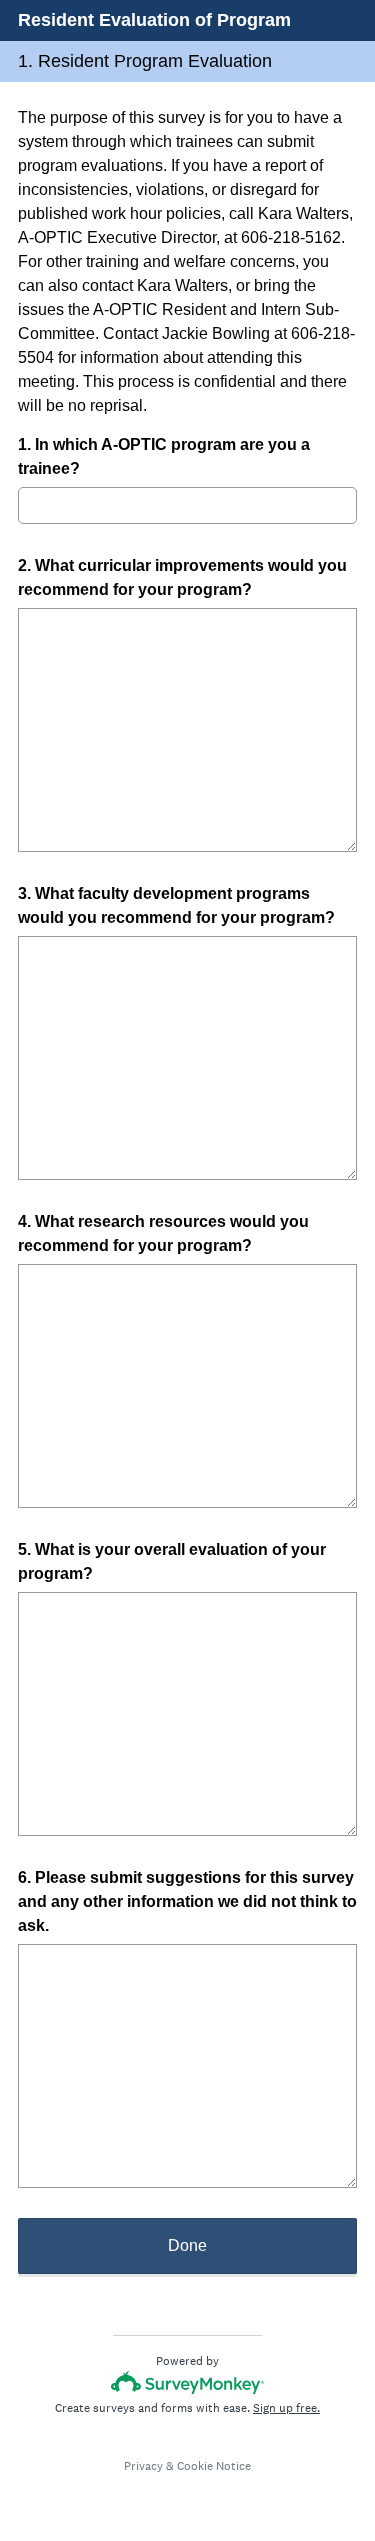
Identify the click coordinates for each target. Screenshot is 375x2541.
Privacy (143, 2466)
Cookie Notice (214, 2466)
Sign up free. (286, 2408)
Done (187, 2245)
